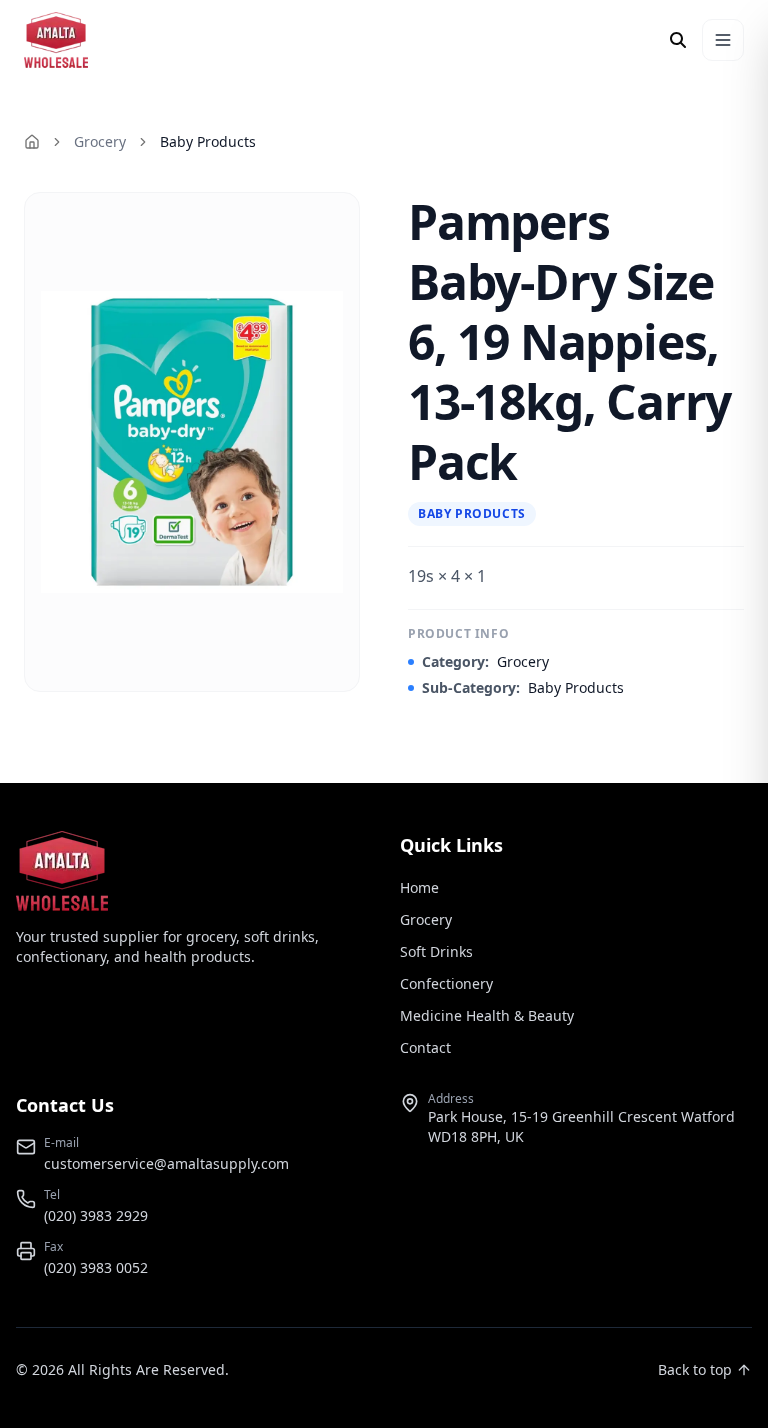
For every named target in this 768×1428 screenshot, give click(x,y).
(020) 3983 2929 (96, 1215)
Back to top (695, 1369)
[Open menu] (723, 40)
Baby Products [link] (208, 141)
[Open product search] (678, 40)
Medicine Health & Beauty (487, 1015)
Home (419, 887)
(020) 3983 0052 (96, 1267)
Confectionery (446, 983)
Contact (425, 1047)
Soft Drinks (436, 951)
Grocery (100, 141)
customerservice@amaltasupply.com (166, 1163)
